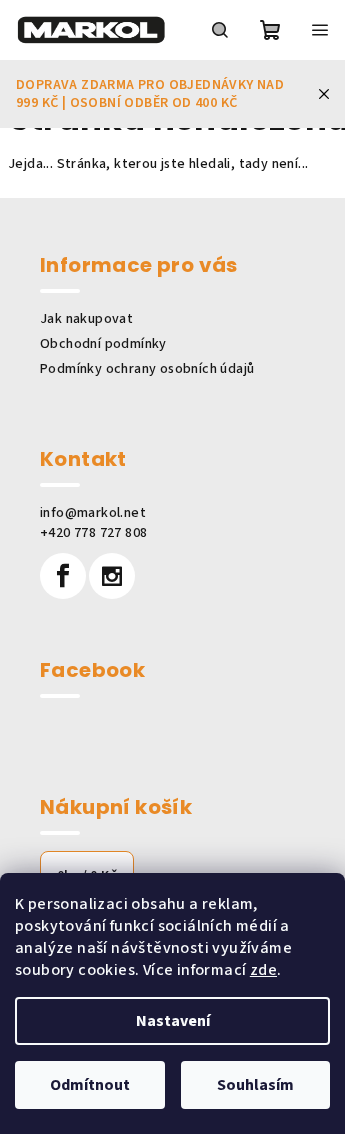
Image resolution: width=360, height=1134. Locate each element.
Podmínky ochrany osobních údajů (147, 369)
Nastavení (173, 1021)
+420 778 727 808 (93, 533)
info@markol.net (93, 513)
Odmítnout (90, 1085)
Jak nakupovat (86, 319)
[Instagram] (112, 576)
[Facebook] (63, 576)
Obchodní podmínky (103, 344)
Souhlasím (255, 1085)
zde (263, 970)
